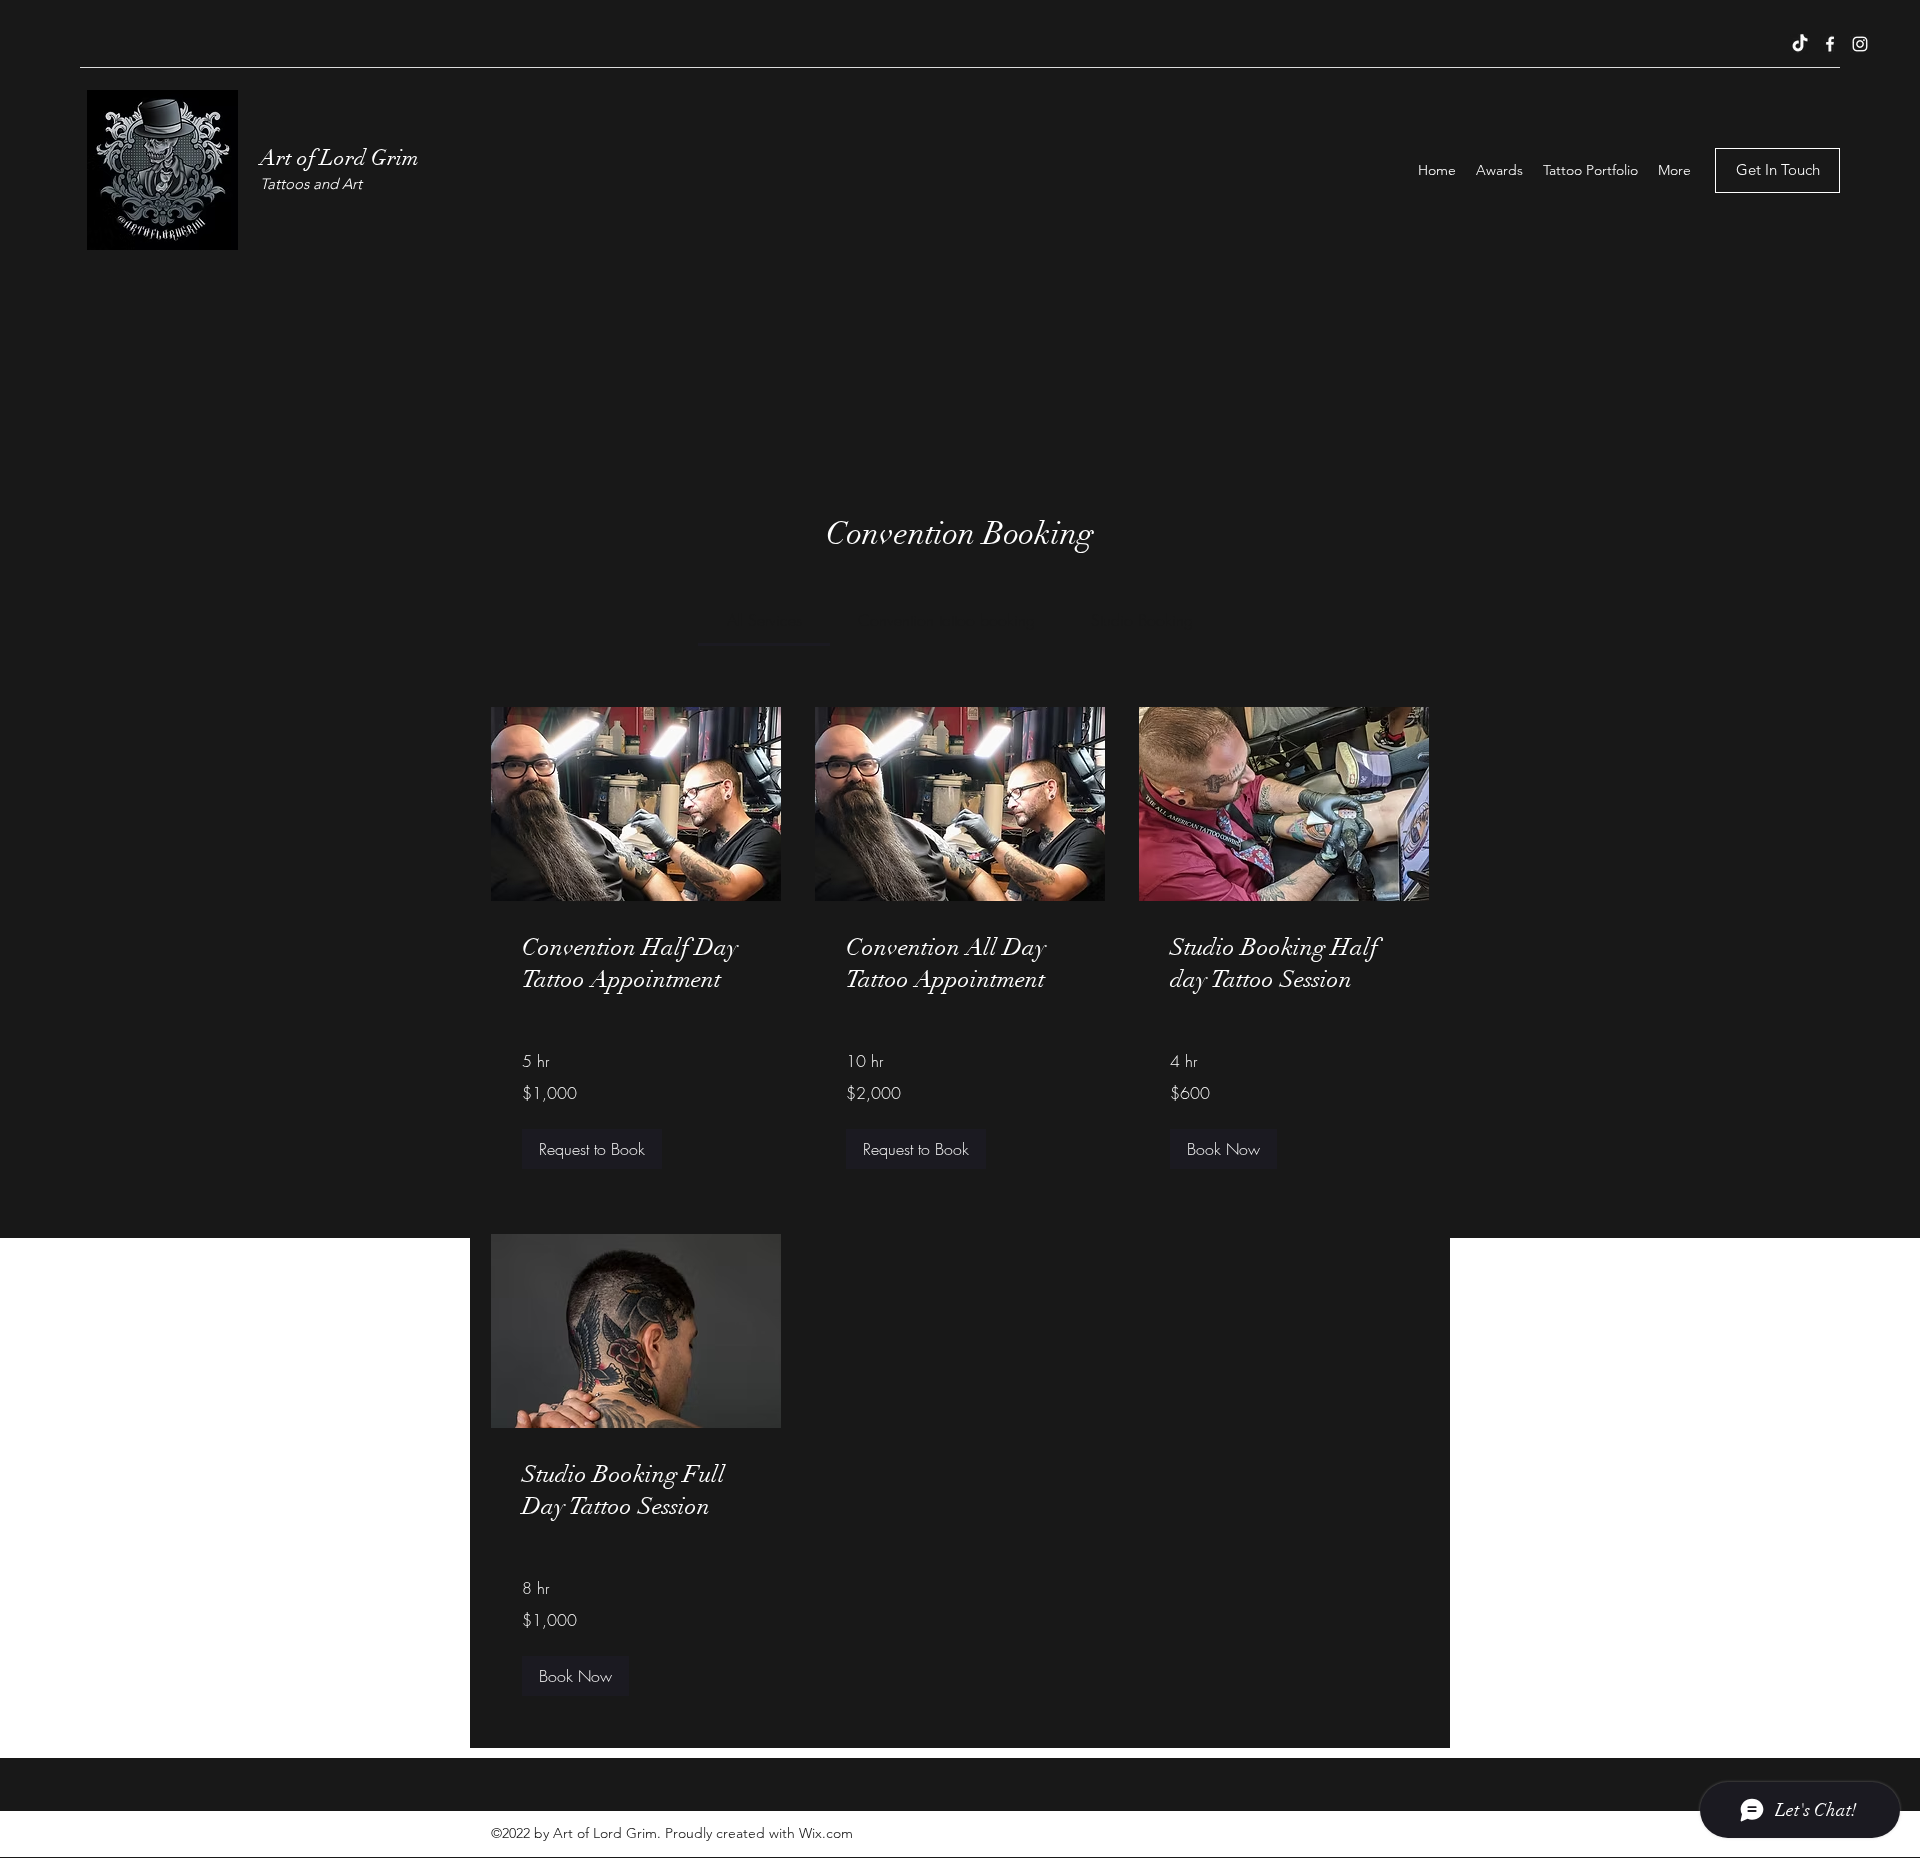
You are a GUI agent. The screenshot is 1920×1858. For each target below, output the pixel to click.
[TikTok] (1800, 44)
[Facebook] (1830, 44)
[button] (592, 1149)
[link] (764, 620)
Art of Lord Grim (339, 157)
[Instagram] (1860, 44)
